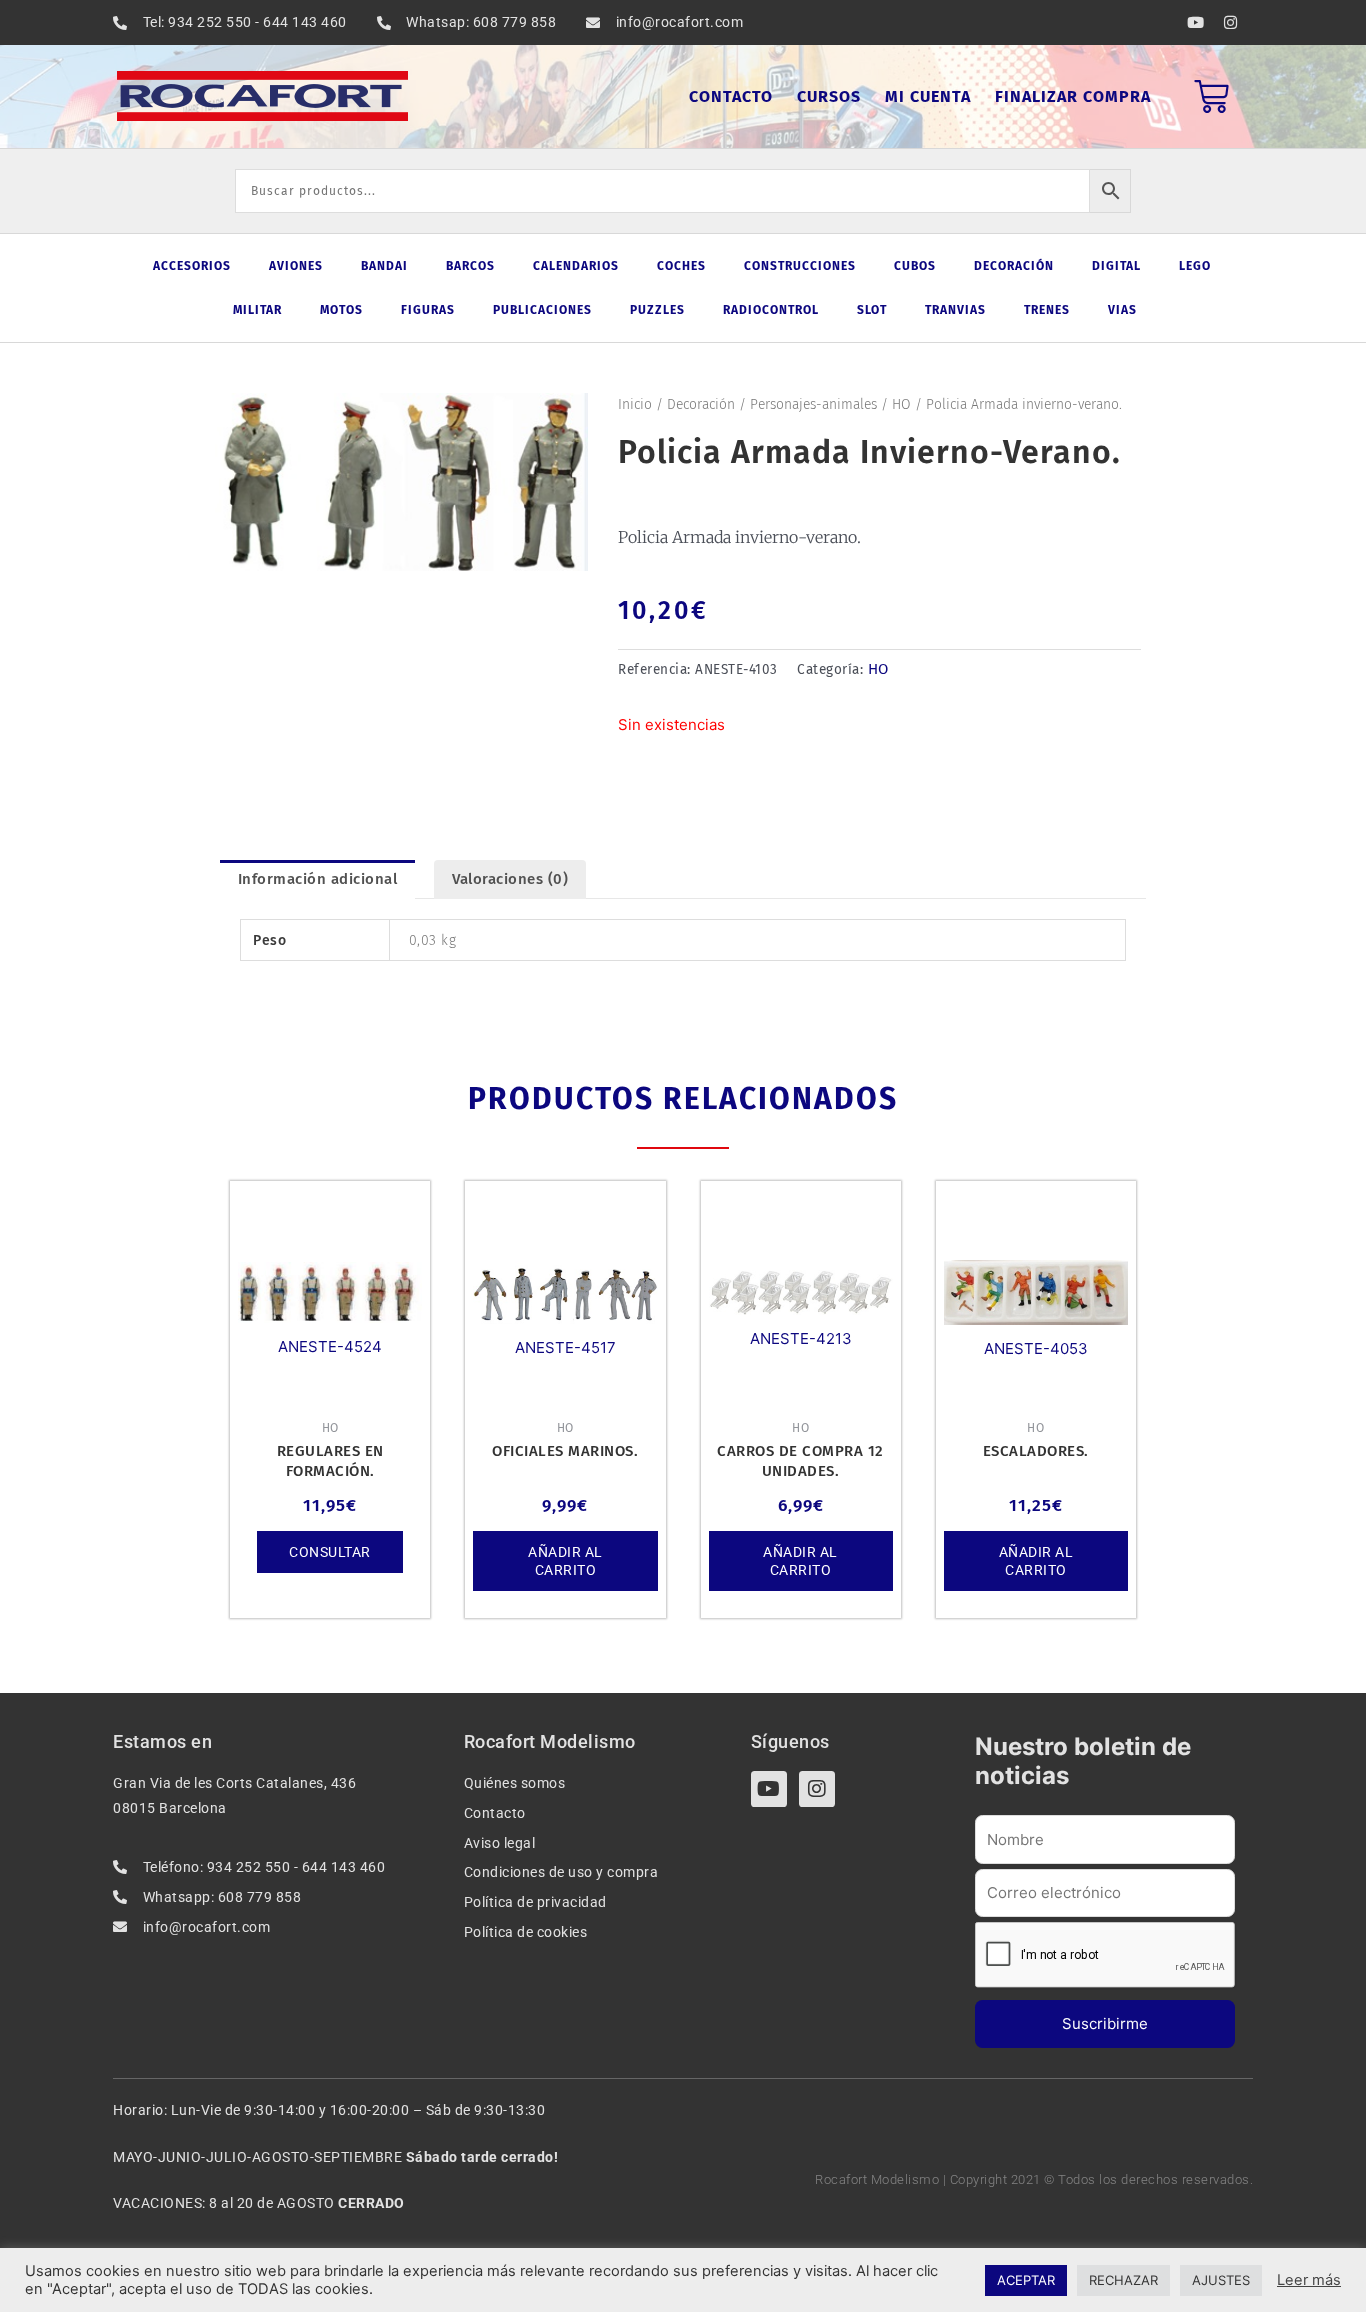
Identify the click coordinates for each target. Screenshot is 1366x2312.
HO (901, 404)
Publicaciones (542, 310)
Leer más (1309, 2280)
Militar (257, 310)
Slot (872, 310)
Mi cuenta (928, 96)
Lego (1195, 266)
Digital (1116, 266)
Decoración (1014, 266)
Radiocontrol (771, 310)
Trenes (1047, 310)
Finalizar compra (1073, 96)
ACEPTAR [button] (1026, 2280)
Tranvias (955, 310)
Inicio (635, 404)
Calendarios (576, 266)
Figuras (428, 310)
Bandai (384, 266)
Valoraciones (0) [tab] (510, 879)
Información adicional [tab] (318, 879)
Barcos (470, 266)
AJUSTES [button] (1221, 2280)
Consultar (330, 1552)
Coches (681, 266)
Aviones (296, 266)
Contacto (731, 96)
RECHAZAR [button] (1123, 2280)
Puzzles (657, 310)
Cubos (915, 266)
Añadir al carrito (565, 1561)
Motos (341, 310)
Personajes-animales (813, 404)
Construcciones (800, 266)
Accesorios (192, 266)
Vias (1122, 310)
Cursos (829, 96)
